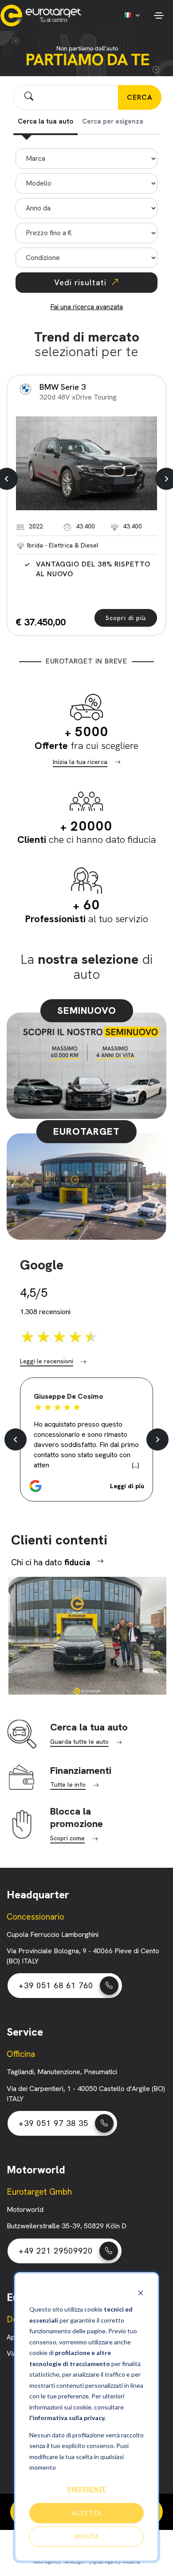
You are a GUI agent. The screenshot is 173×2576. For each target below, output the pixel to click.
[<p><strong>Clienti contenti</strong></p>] (86, 1635)
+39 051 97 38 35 (53, 2123)
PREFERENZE (87, 2489)
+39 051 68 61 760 (56, 1985)
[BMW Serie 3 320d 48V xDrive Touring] (86, 463)
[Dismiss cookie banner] (141, 2293)
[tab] (45, 122)
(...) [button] (136, 1465)
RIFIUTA (87, 2536)
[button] (86, 1486)
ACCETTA (87, 2513)
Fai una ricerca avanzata (86, 307)
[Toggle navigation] (159, 16)
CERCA (140, 97)
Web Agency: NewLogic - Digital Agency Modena (87, 2562)
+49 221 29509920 (56, 2251)
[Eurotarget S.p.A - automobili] (43, 16)
